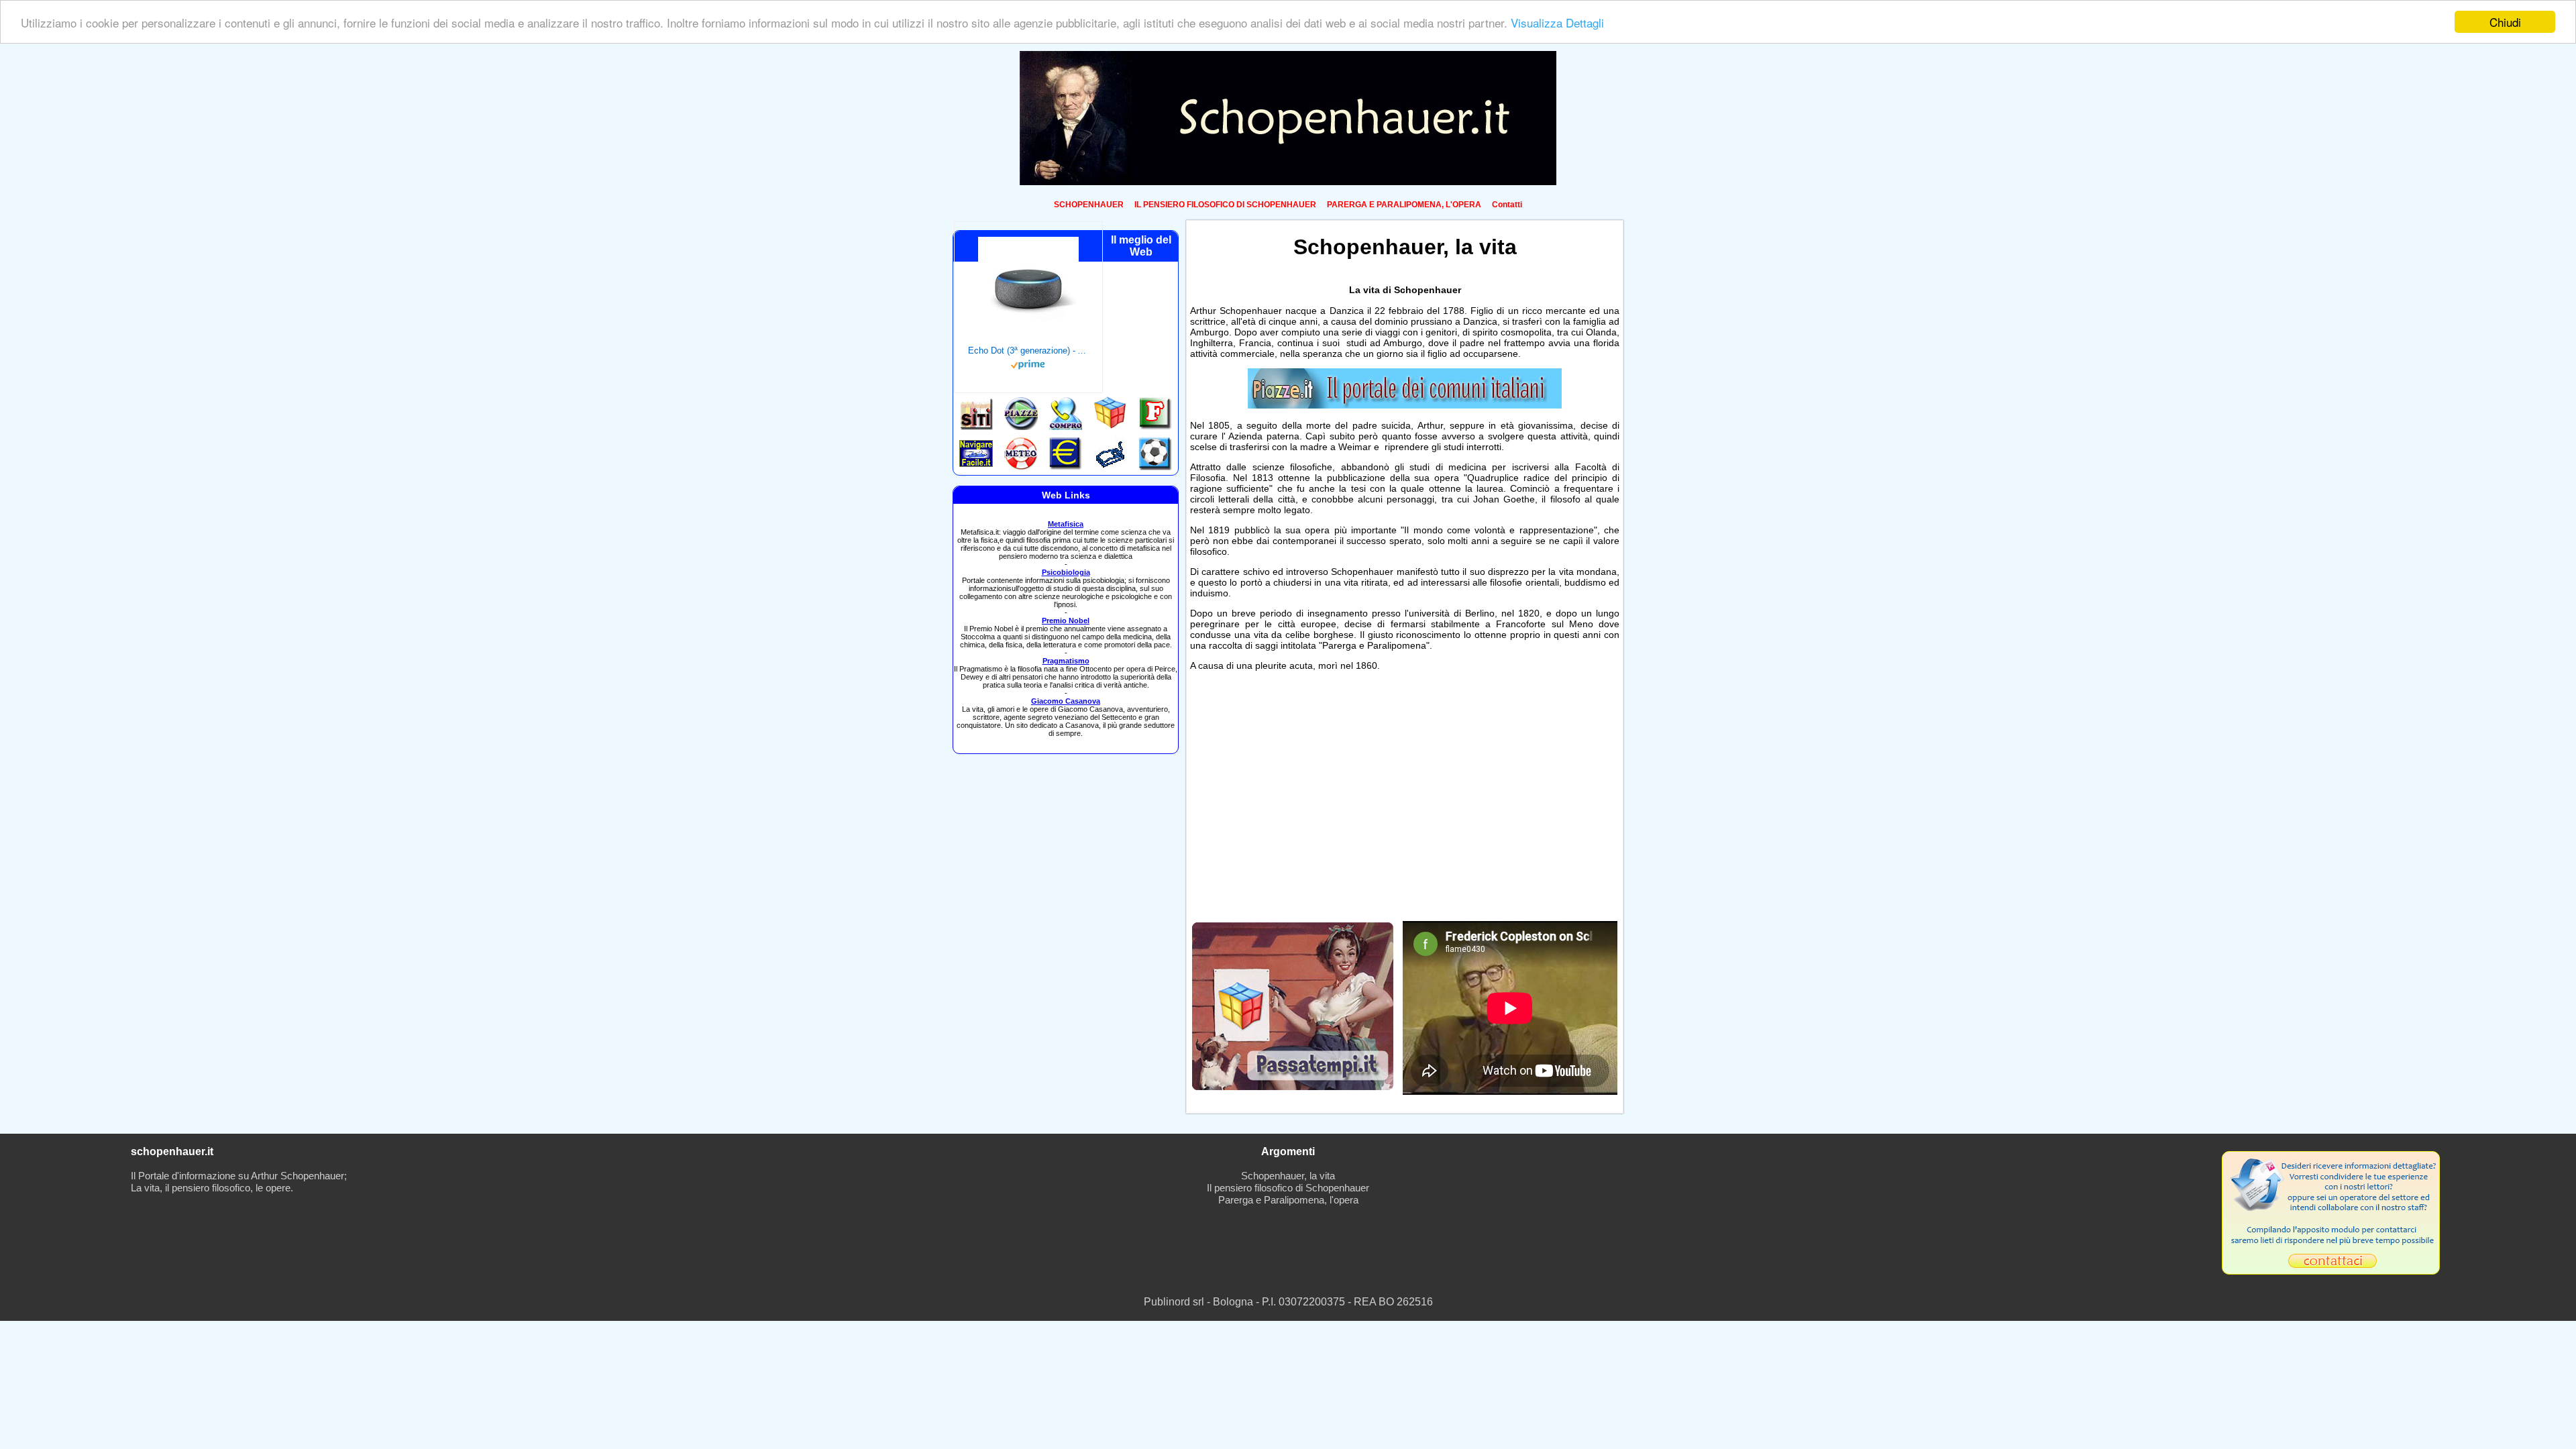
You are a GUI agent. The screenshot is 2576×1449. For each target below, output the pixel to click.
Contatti (1507, 205)
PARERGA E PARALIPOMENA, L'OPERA (1404, 205)
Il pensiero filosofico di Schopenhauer (1288, 1188)
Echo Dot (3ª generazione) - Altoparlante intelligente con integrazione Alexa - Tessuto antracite (1028, 351)
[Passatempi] (1293, 1086)
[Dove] (1405, 405)
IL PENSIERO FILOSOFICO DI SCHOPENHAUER (1225, 205)
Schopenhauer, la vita (1288, 1176)
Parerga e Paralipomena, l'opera (1288, 1200)
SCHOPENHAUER (1089, 205)
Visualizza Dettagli (1557, 22)
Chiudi (2505, 22)
